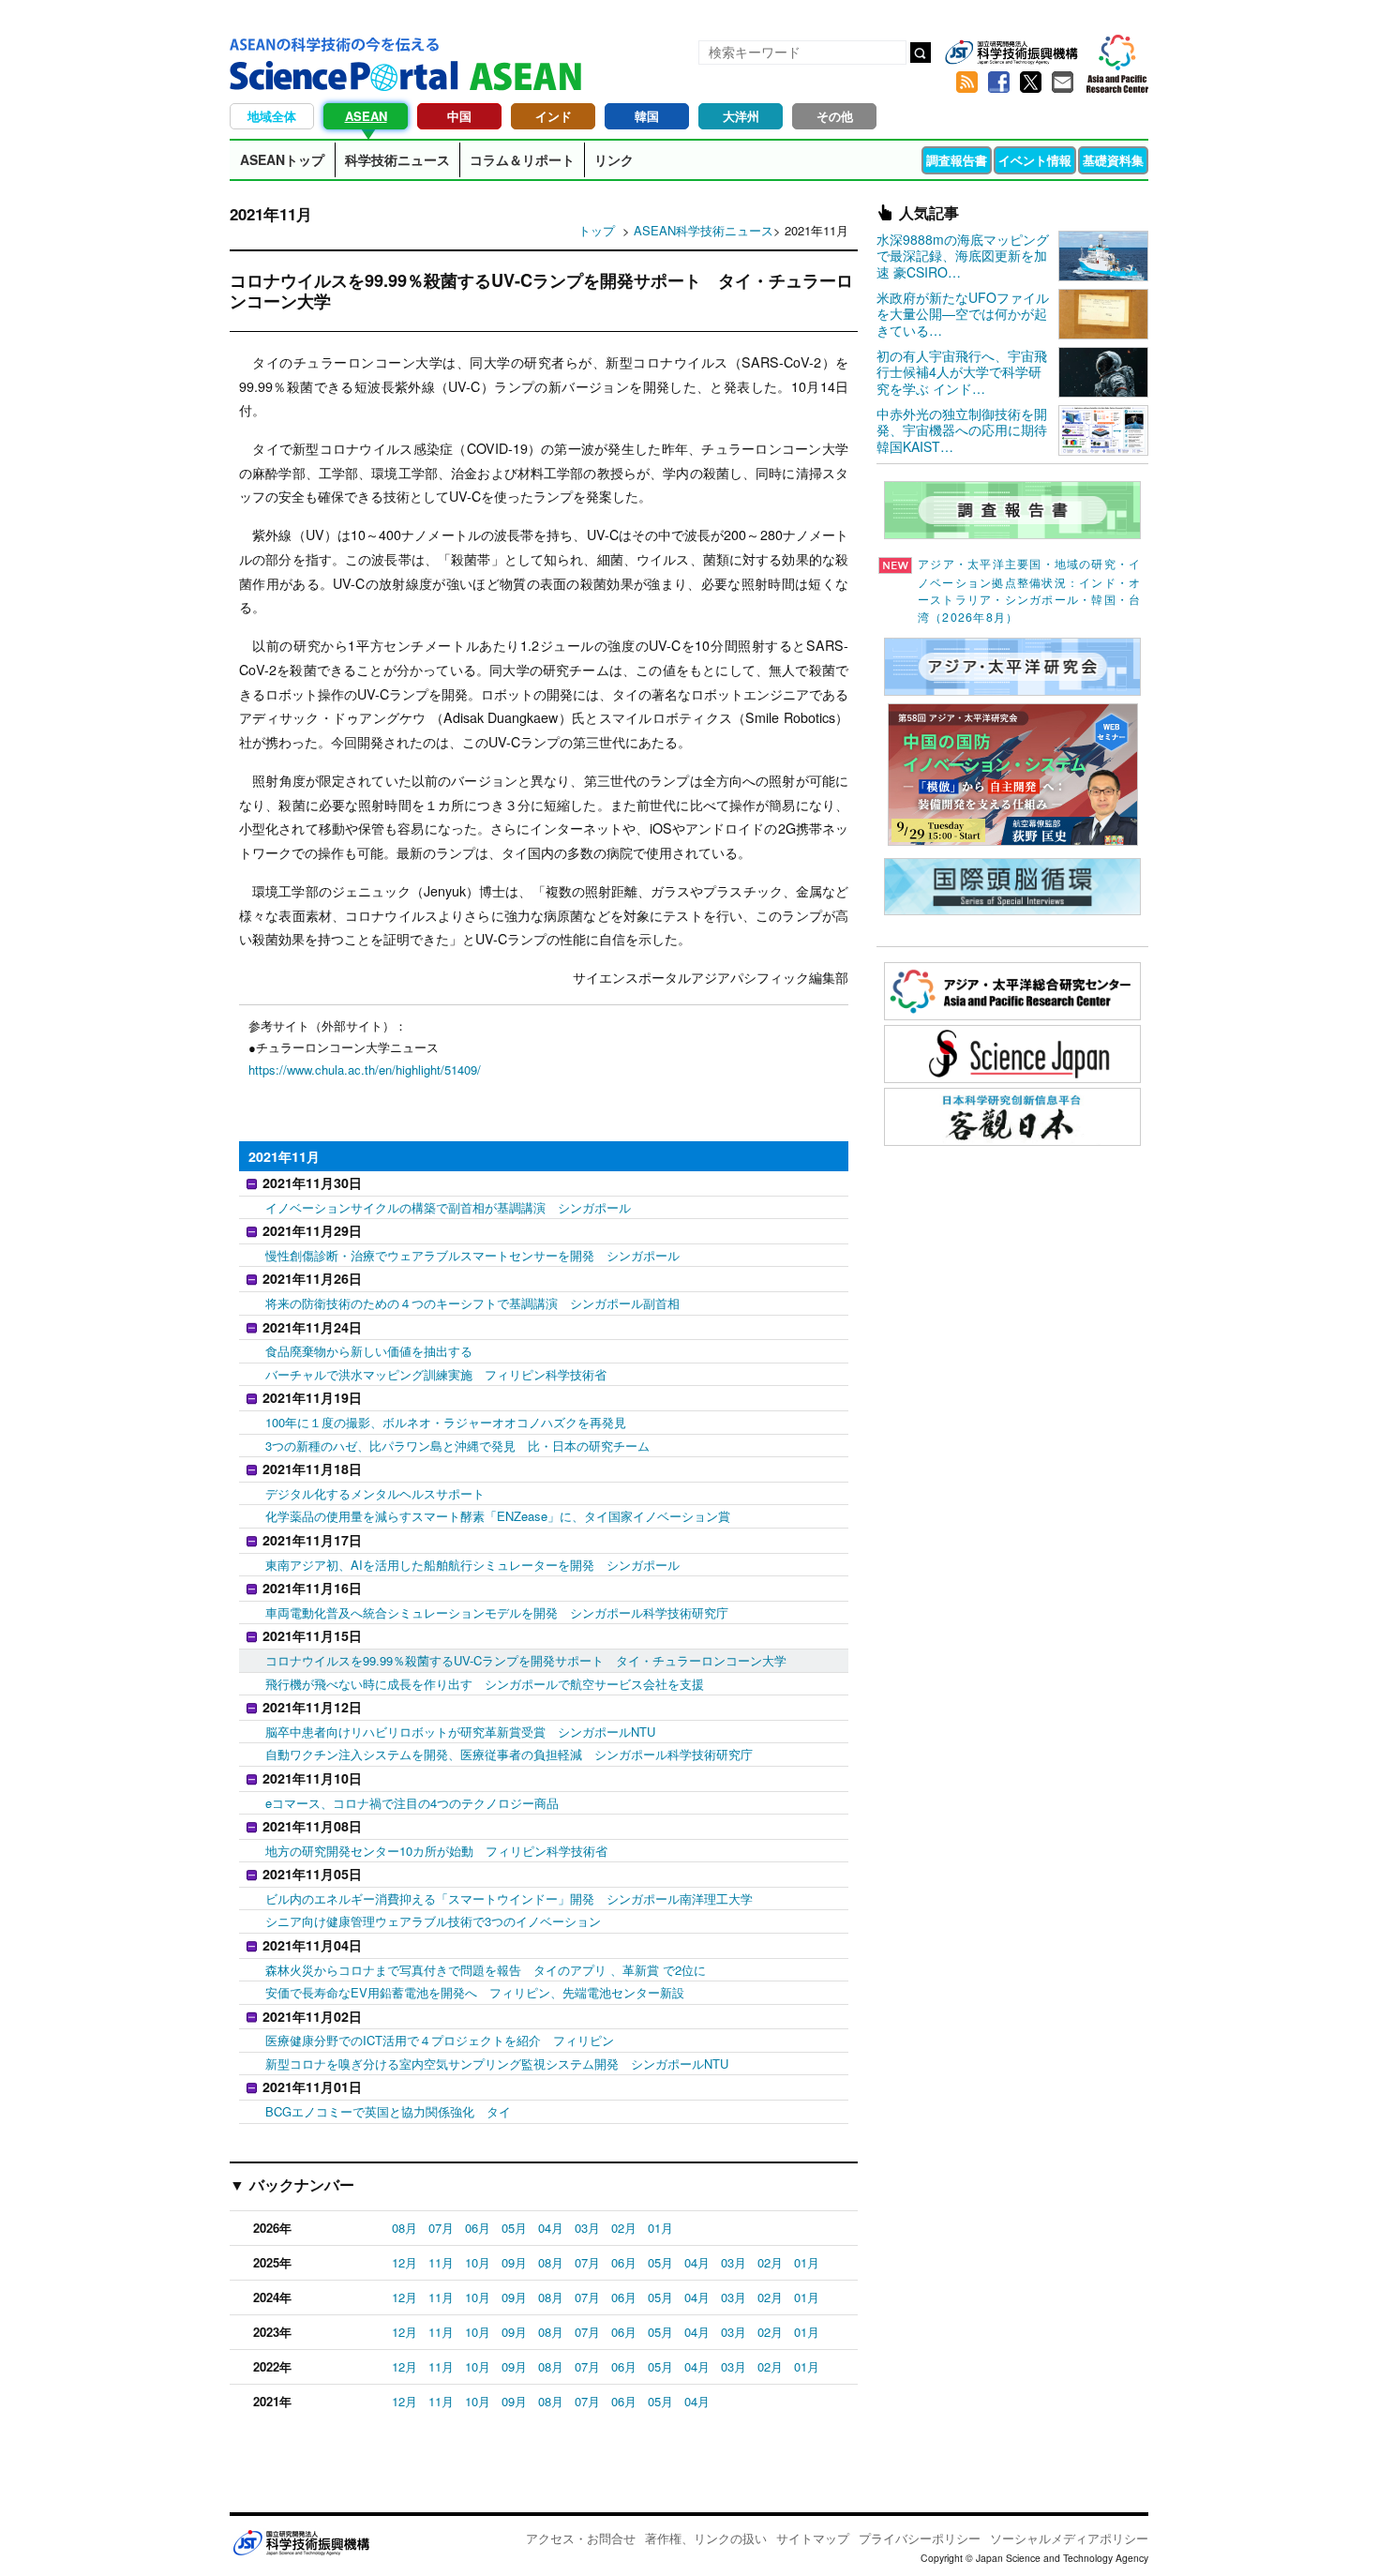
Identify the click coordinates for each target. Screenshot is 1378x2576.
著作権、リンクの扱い (706, 2538)
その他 (835, 116)
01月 (660, 2228)
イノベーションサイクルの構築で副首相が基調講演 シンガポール (448, 1207)
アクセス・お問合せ (581, 2538)
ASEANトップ (282, 159)
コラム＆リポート (522, 159)
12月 (404, 2262)
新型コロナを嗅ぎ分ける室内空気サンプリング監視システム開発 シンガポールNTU (497, 2064)
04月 (551, 2228)
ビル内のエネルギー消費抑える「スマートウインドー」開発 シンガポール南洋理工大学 (509, 1898)
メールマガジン (1062, 83)
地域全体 (272, 116)
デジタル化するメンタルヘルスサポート (375, 1493)
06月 (478, 2228)
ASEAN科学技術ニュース (704, 230)
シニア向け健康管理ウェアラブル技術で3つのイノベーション (433, 1921)
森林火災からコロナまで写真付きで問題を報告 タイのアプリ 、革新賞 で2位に (486, 1970)
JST (301, 2542)
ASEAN (366, 116)
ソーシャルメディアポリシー (1069, 2538)
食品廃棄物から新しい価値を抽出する (369, 1351)
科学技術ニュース (397, 159)
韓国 (647, 116)
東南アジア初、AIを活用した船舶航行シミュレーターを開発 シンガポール (472, 1565)
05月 (514, 2228)
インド (554, 116)
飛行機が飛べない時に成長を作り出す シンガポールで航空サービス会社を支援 (485, 1684)
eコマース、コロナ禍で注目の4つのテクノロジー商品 (412, 1803)
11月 (441, 2262)
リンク (614, 159)
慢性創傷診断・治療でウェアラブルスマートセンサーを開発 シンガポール (472, 1255)
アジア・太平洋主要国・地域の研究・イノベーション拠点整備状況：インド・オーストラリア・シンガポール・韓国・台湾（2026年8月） (1029, 590)
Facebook (998, 83)
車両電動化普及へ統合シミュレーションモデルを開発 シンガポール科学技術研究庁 (497, 1612)
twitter (1030, 83)
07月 (441, 2228)
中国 (459, 116)
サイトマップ (813, 2538)
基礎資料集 (1113, 160)
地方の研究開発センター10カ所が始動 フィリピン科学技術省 (436, 1851)
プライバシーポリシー (920, 2538)
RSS (966, 83)
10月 (478, 2262)
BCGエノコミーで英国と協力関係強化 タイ (388, 2111)
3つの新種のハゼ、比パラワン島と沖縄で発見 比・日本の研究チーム (457, 1446)
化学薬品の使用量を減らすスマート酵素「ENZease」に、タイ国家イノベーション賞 (498, 1516)
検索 (921, 53)
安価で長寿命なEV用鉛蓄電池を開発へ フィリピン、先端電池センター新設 (475, 1992)
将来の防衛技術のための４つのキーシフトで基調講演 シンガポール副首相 (472, 1303)
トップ (597, 230)
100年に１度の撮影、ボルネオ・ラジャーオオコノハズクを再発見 (446, 1422)
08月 (404, 2228)
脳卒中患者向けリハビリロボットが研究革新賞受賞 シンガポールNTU (460, 1732)
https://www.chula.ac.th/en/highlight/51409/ (365, 1070)
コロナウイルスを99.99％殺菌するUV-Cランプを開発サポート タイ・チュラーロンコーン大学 (526, 1660)
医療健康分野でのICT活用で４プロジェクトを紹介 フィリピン (440, 2040)
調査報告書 (957, 160)
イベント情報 (1035, 160)
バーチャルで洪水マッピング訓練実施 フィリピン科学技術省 (436, 1374)
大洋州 (741, 116)
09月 (514, 2262)
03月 (587, 2228)
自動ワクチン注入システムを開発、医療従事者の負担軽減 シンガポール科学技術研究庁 (509, 1754)
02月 (624, 2228)
